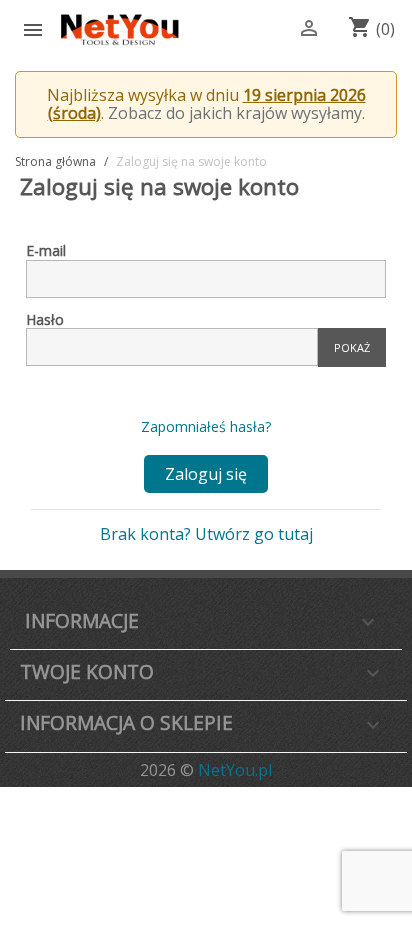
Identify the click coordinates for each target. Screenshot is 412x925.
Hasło (45, 319)
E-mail (46, 250)
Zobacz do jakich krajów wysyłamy (235, 113)
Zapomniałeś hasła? (206, 426)
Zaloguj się (206, 474)
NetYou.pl (235, 770)
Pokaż (352, 347)
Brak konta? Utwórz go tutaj (206, 534)
